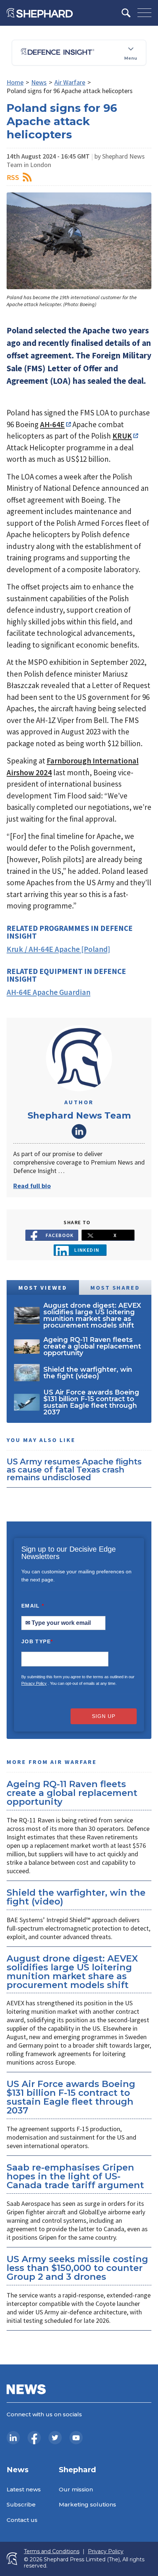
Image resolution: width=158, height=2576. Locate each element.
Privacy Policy (34, 1683)
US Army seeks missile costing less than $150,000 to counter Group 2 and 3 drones (77, 2268)
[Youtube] (76, 2438)
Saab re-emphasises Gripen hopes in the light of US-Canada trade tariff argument (75, 2176)
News (39, 82)
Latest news (24, 2489)
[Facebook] (34, 2438)
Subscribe (21, 2504)
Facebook (60, 1235)
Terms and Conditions (52, 2552)
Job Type (37, 1641)
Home (15, 82)
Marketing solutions (87, 2504)
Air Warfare (70, 82)
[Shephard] (40, 13)
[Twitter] (55, 2438)
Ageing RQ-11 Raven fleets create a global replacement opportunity (72, 1793)
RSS (13, 177)
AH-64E (52, 424)
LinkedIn (79, 1131)
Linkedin (87, 1250)
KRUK (122, 436)
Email (33, 1606)
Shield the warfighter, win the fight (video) (76, 1897)
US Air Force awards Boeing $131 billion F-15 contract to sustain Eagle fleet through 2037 (71, 2097)
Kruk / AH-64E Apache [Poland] (58, 949)
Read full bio (32, 1186)
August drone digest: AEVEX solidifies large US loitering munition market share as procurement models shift (72, 1972)
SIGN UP (104, 1716)
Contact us (22, 2520)
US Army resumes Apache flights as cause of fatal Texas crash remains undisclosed (74, 1469)
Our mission (76, 2489)
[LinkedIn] (13, 2438)
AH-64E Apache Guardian (49, 992)
